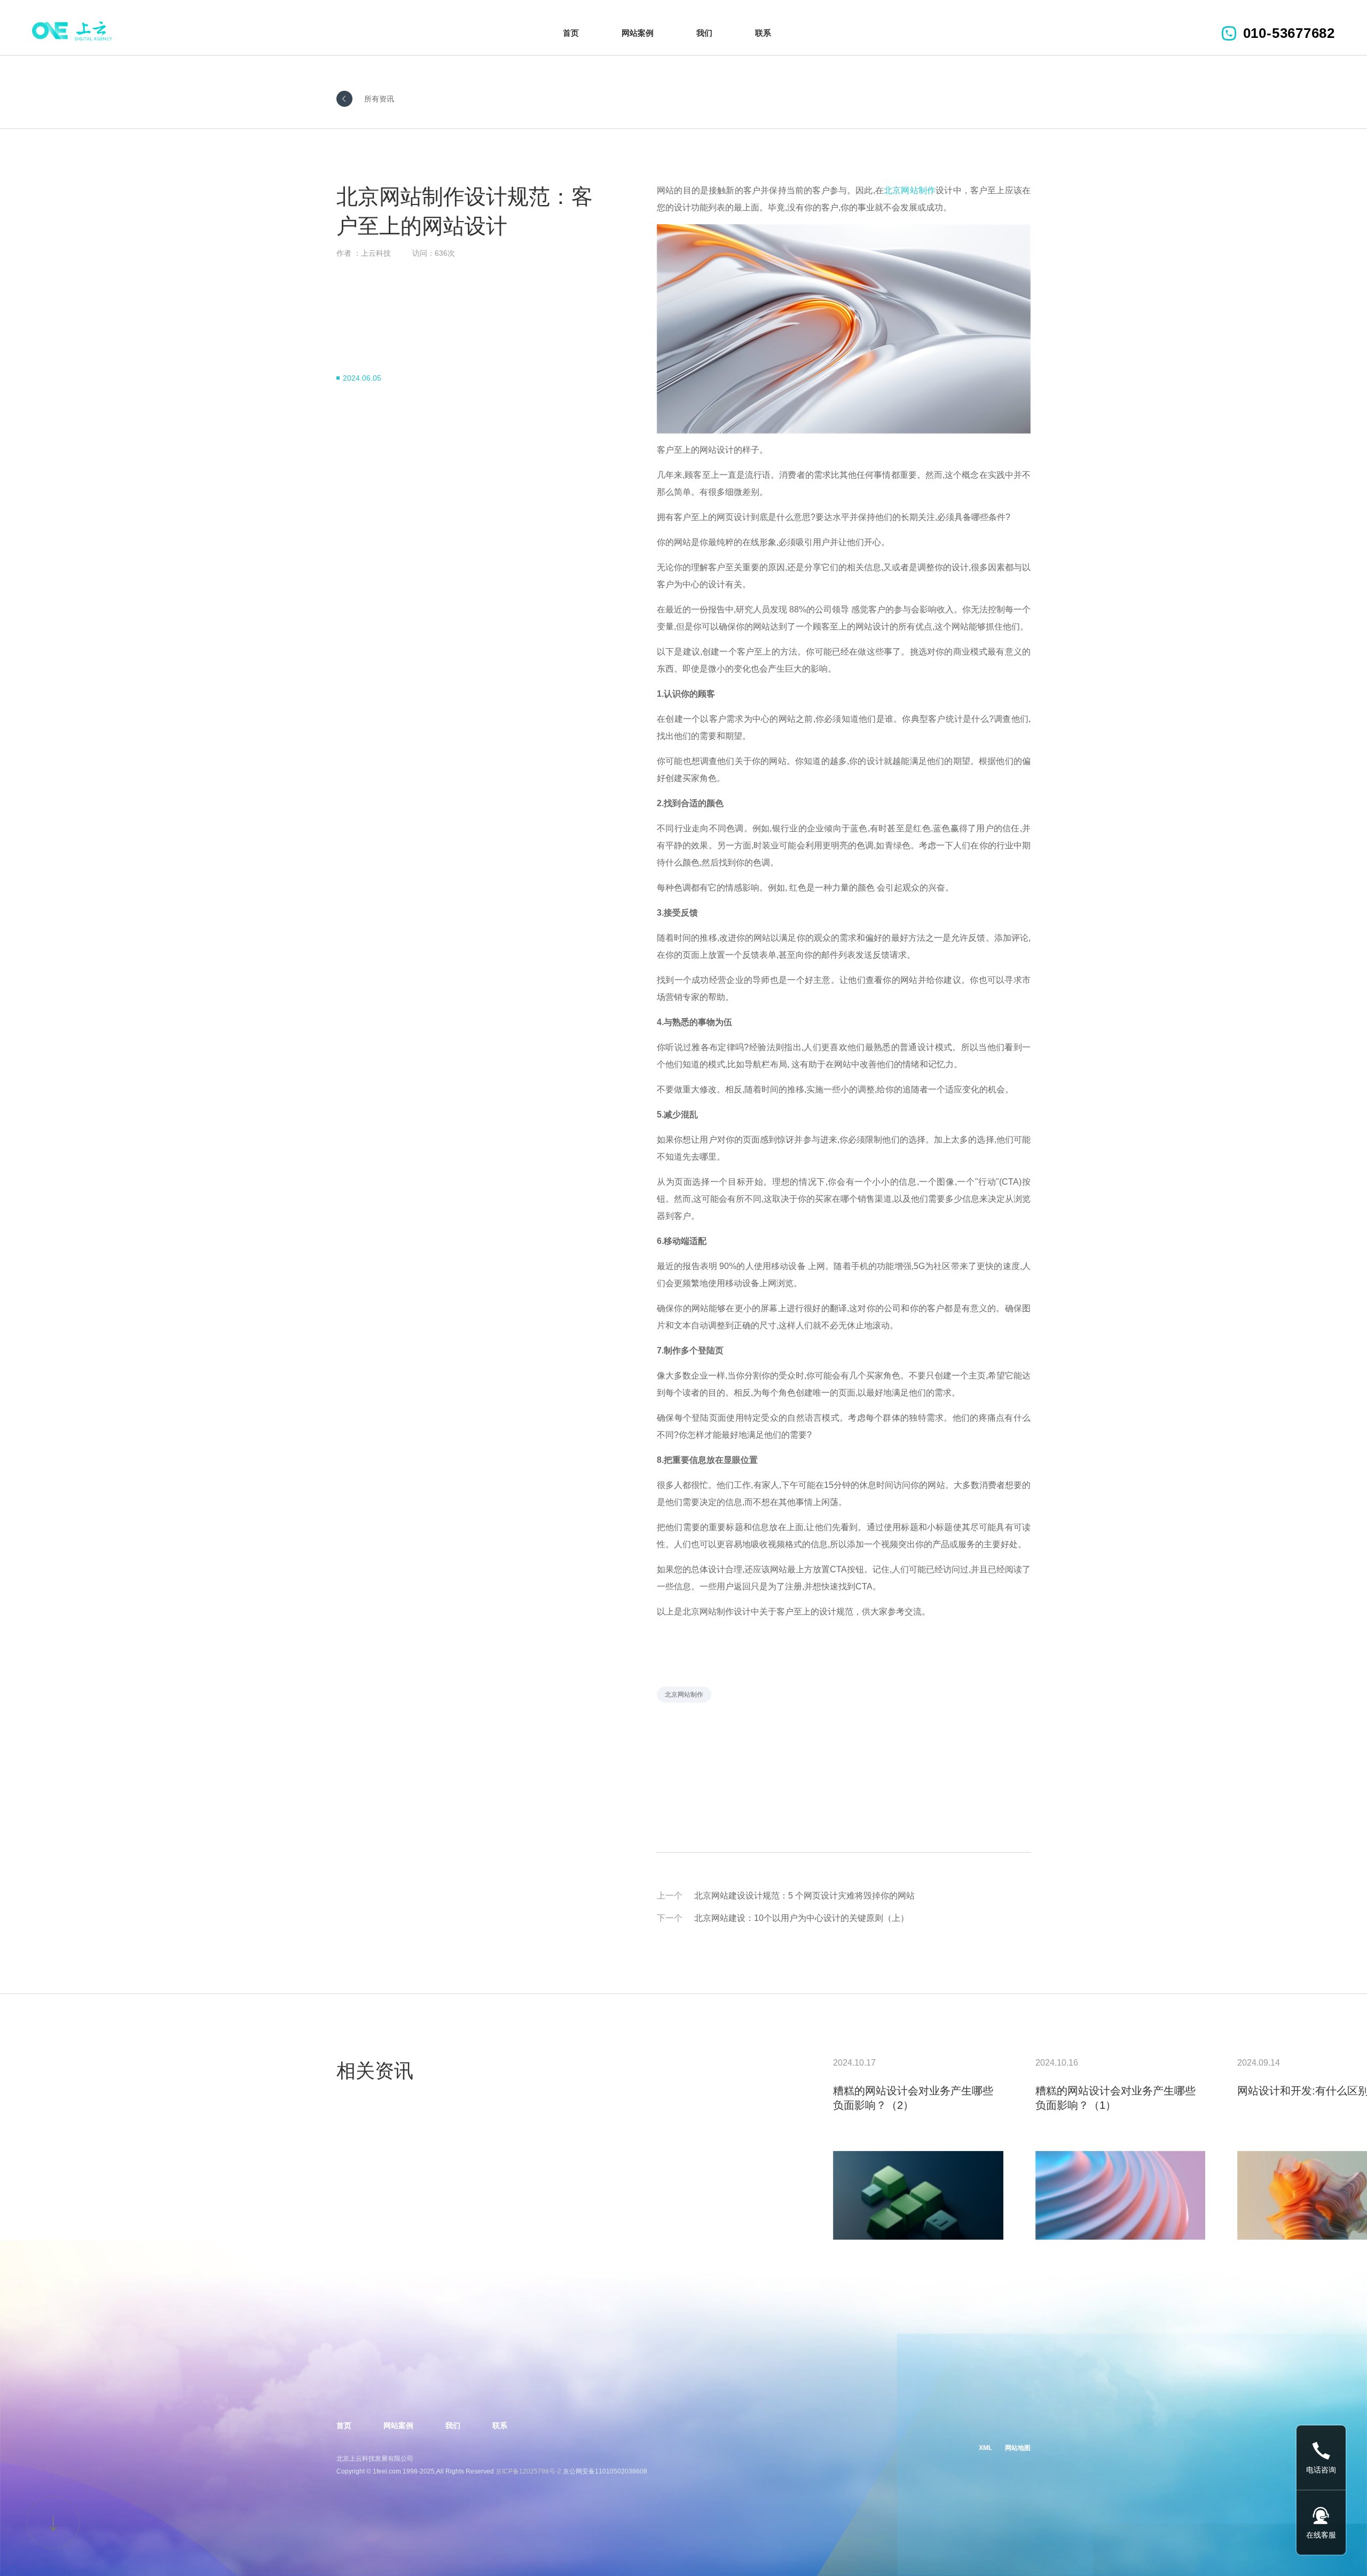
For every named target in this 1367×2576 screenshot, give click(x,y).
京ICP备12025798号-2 (528, 2471)
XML (985, 2448)
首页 (571, 33)
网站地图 (1018, 2448)
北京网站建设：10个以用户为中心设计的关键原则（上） (802, 1918)
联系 (763, 33)
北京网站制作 (910, 190)
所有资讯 (379, 99)
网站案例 (638, 33)
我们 (704, 33)
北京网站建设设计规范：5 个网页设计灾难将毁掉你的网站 (804, 1896)
